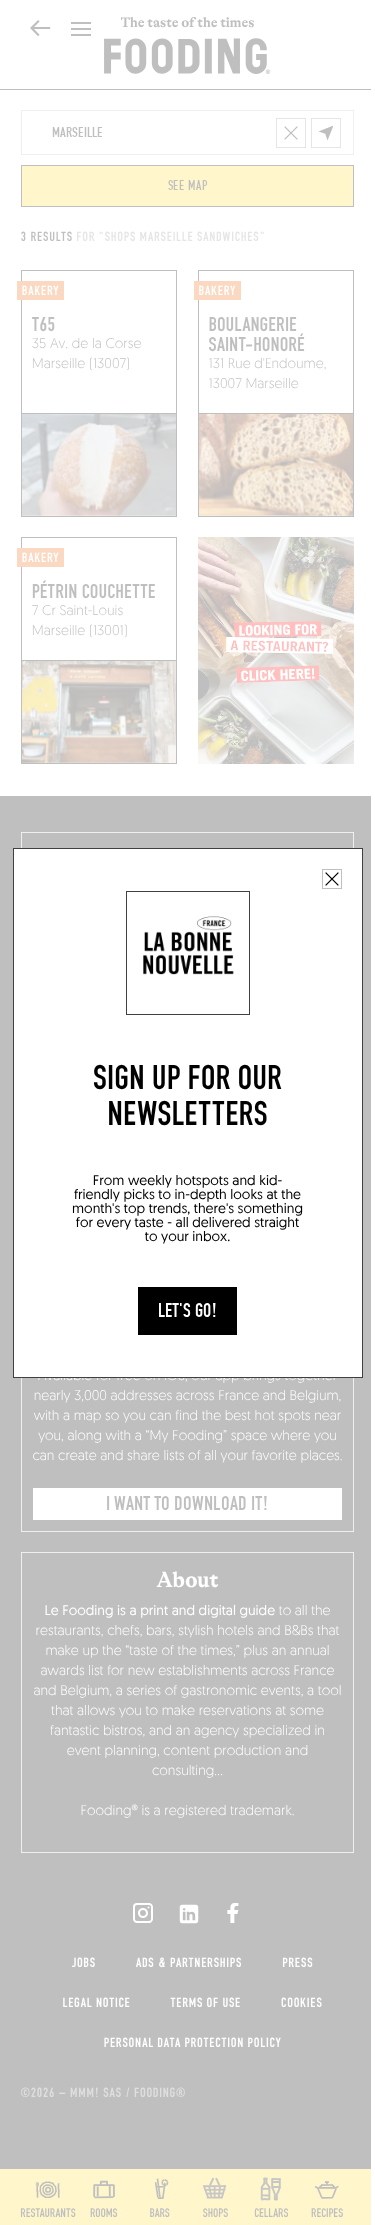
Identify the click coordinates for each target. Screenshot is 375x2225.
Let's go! (187, 1311)
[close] (332, 879)
